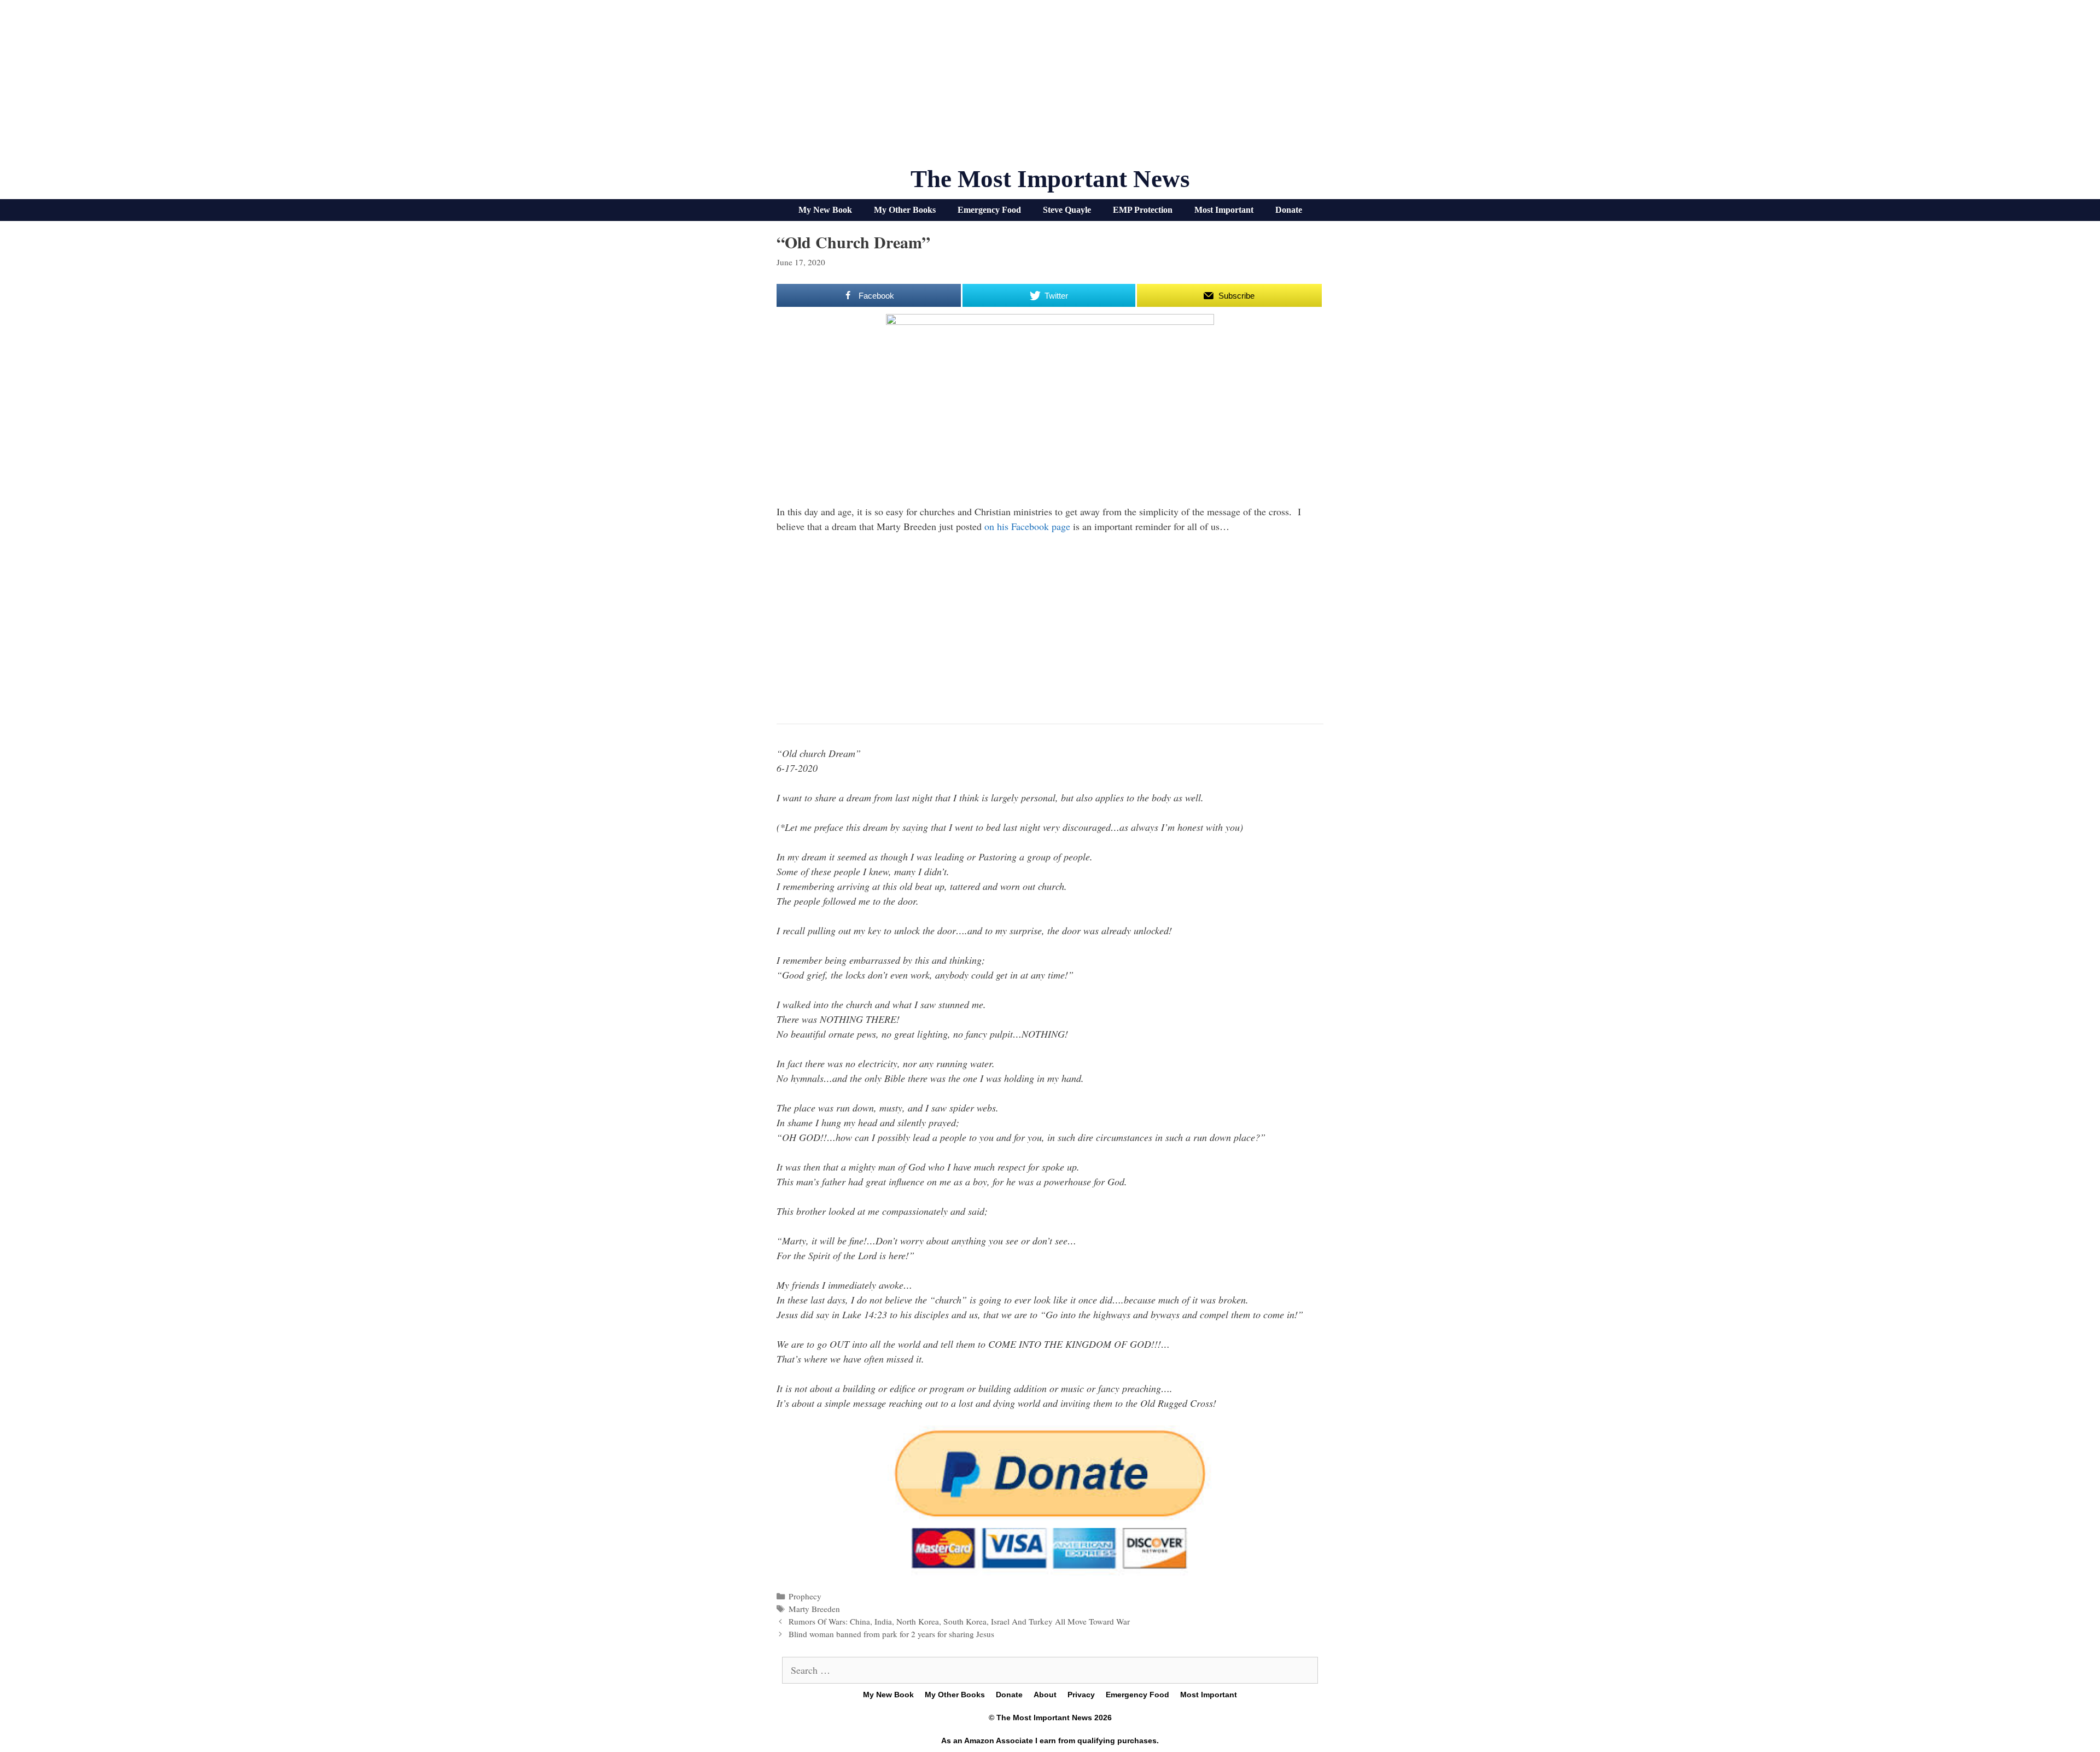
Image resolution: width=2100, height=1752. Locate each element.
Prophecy (805, 1596)
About (1045, 1695)
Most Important (1224, 210)
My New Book (825, 210)
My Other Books (905, 210)
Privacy (1081, 1695)
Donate (1289, 210)
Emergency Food (989, 210)
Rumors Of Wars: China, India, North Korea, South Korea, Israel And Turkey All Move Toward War (959, 1621)
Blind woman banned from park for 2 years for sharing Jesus (891, 1634)
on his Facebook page (1027, 526)
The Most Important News (1050, 179)
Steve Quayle (1067, 210)
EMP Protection (1143, 210)
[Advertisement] (1050, 88)
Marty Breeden (814, 1609)
